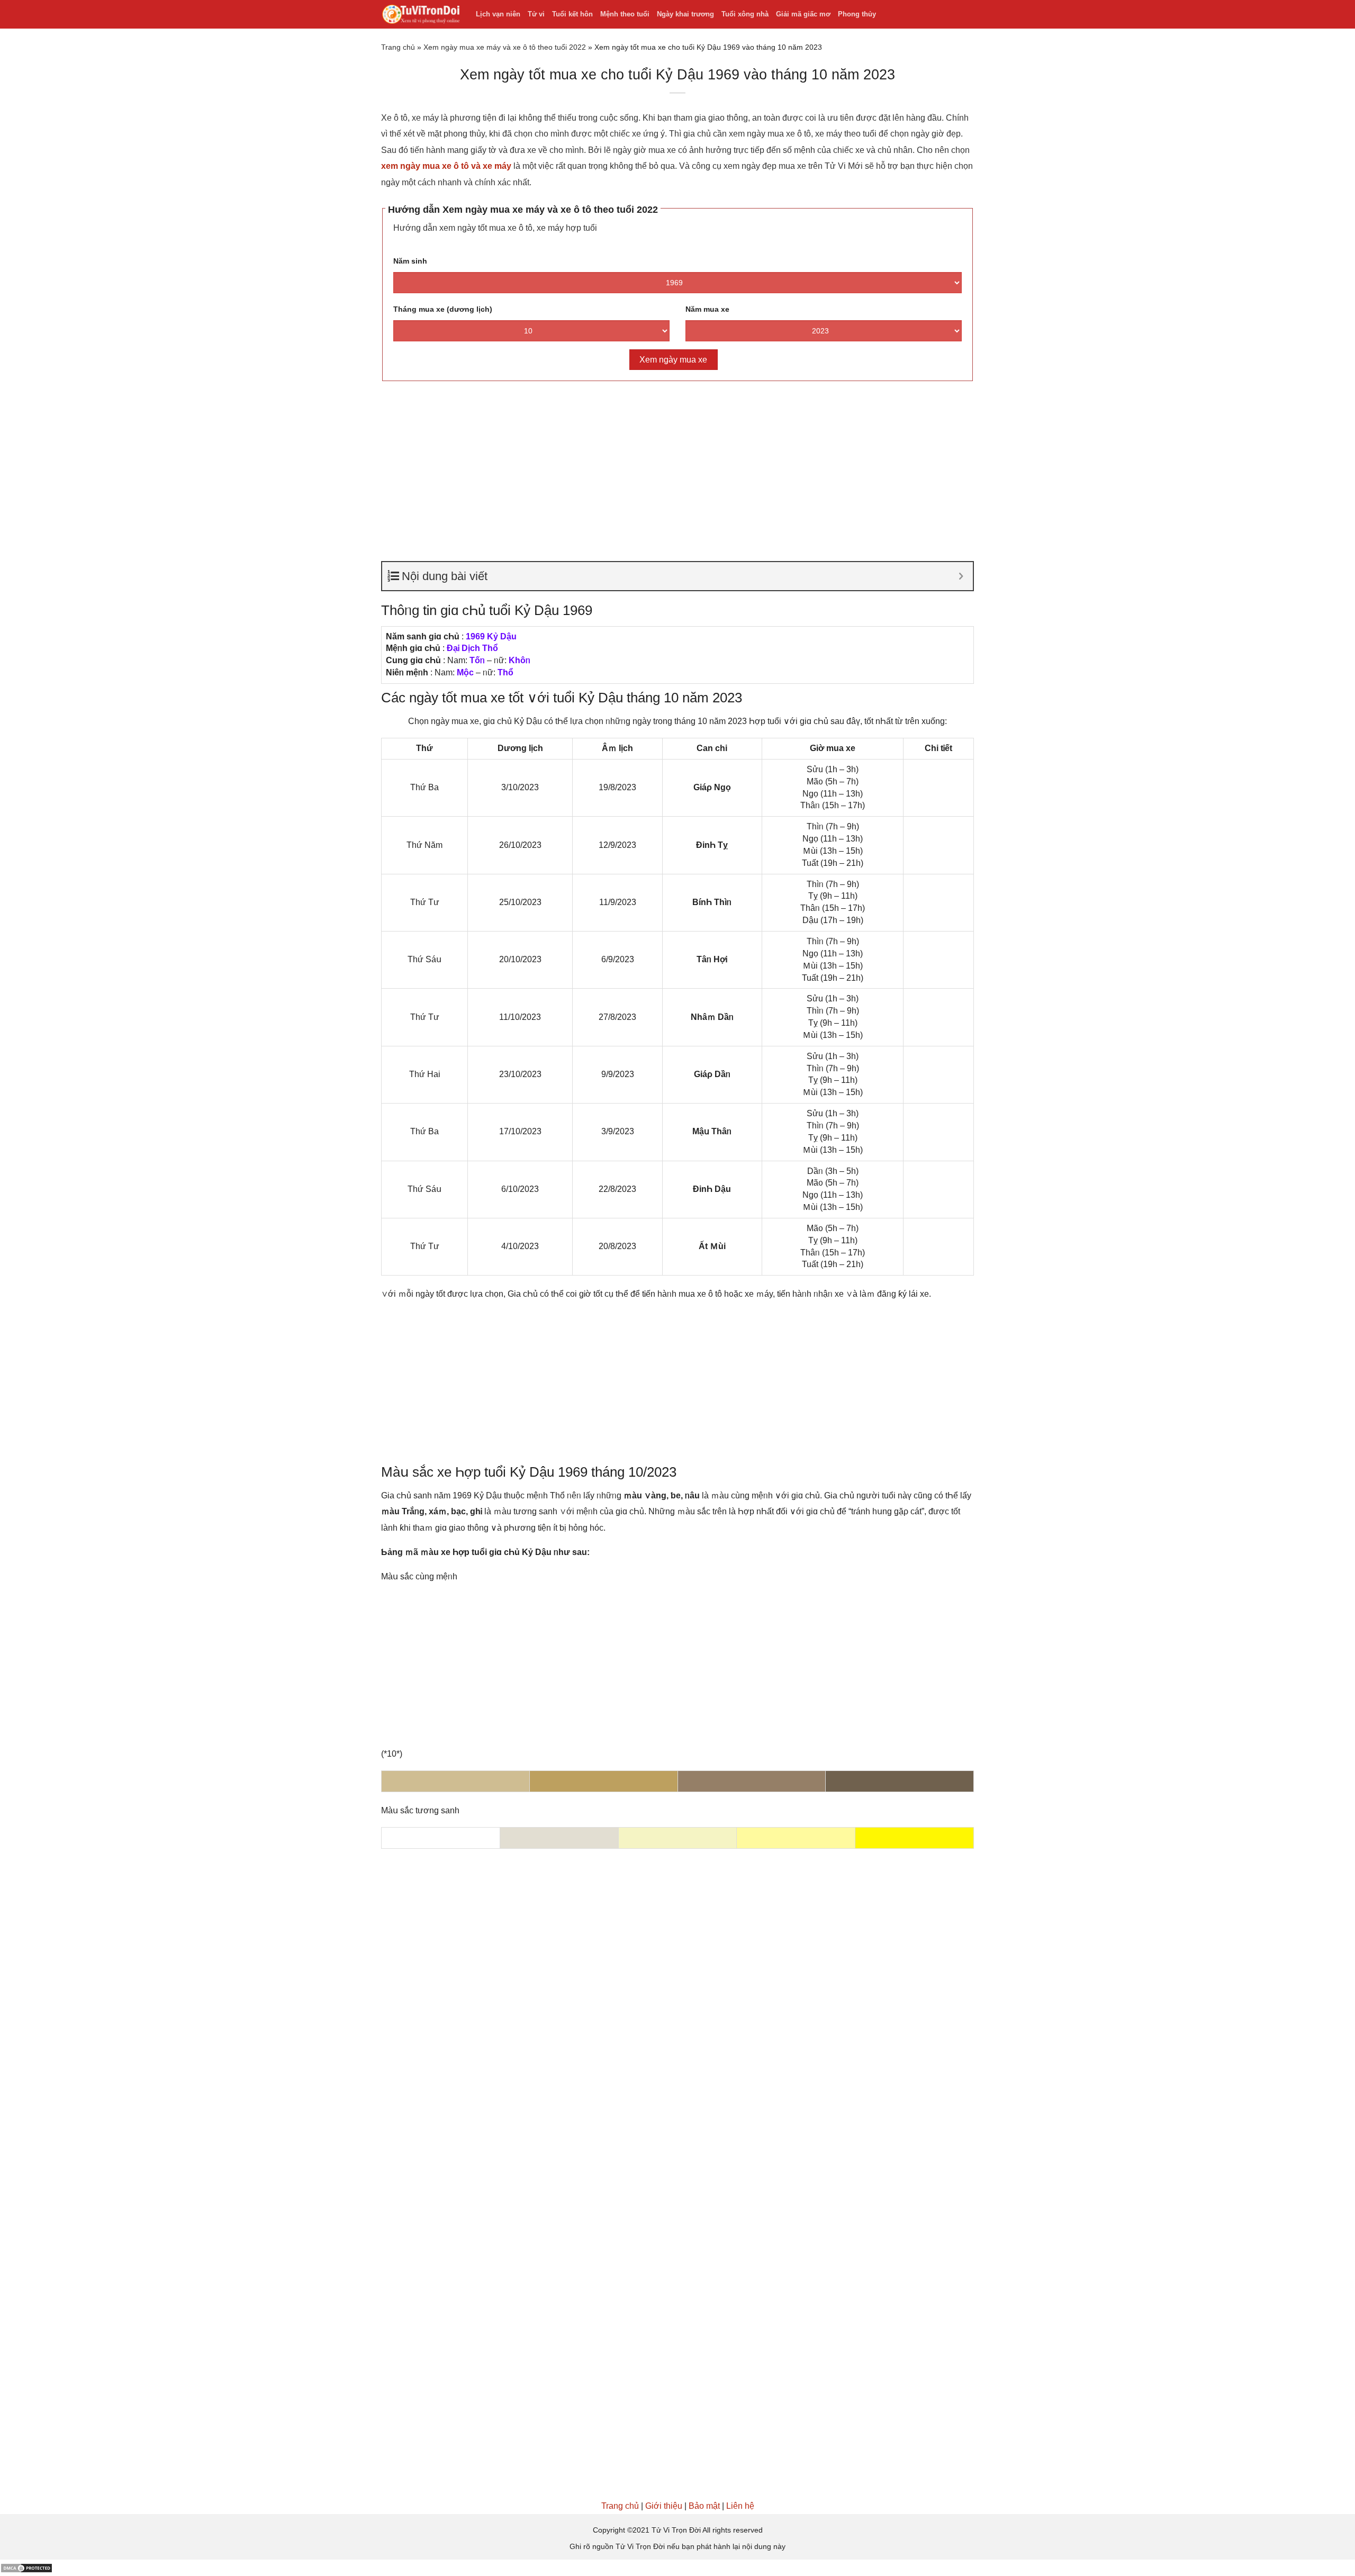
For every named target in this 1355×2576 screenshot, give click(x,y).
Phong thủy (857, 14)
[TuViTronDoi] (421, 15)
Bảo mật (704, 2506)
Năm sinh (410, 261)
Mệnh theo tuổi (625, 14)
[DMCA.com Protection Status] (26, 2567)
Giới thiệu (664, 2506)
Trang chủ (398, 47)
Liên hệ (740, 2506)
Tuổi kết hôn (572, 14)
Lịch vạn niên (498, 14)
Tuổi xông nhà (745, 14)
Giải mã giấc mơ (803, 14)
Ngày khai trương (685, 14)
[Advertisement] (677, 466)
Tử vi (536, 14)
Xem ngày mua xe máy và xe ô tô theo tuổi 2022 (505, 47)
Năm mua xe (707, 309)
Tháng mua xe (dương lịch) (443, 309)
